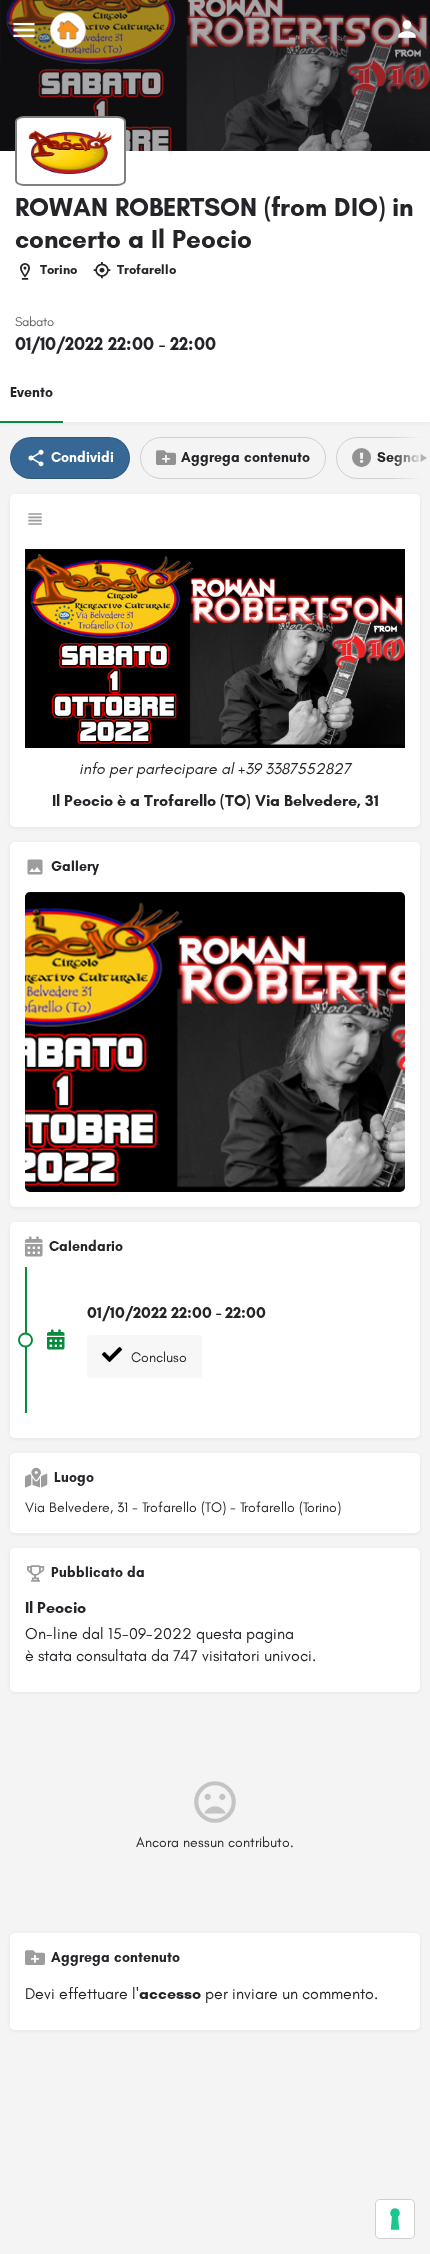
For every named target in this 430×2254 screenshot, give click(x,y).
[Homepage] (70, 30)
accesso (170, 1993)
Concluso (157, 1357)
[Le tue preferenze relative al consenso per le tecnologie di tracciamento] (395, 2219)
